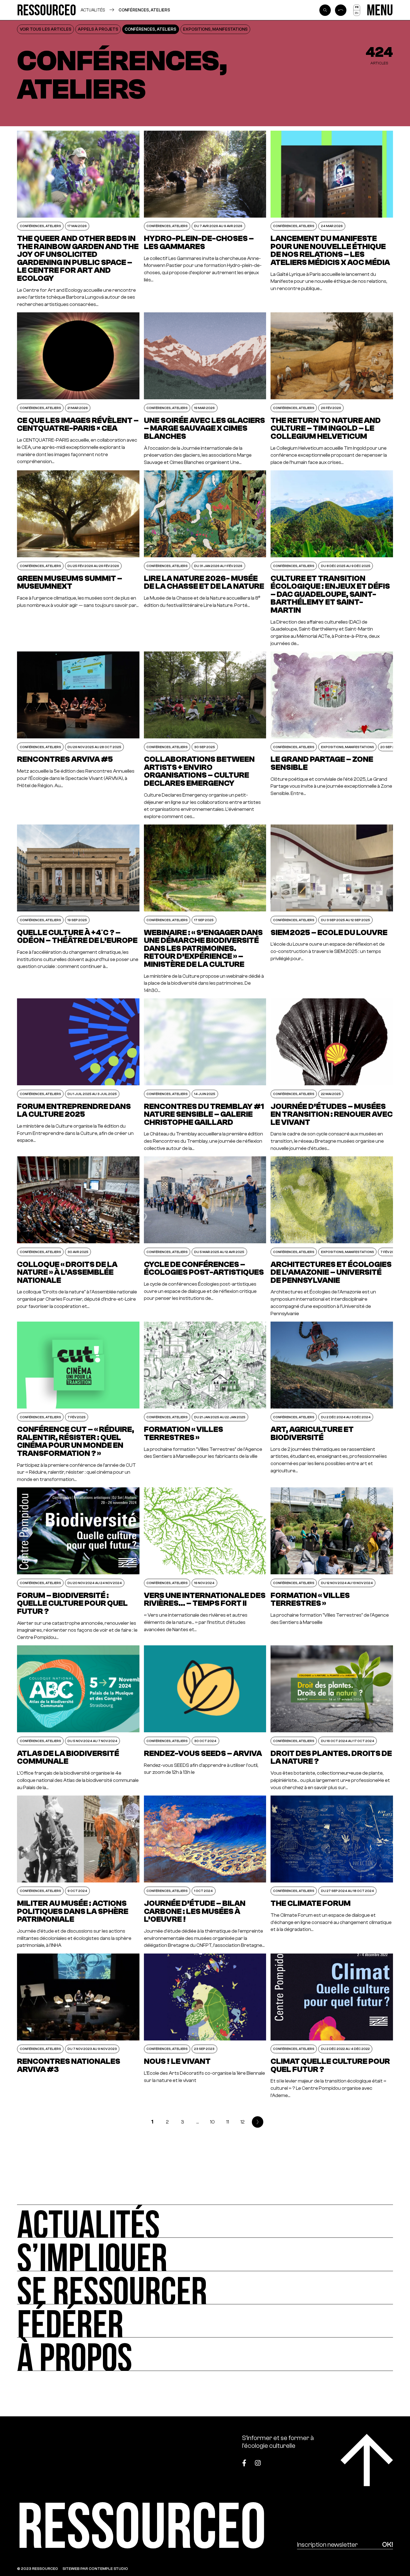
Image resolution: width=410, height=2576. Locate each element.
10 (212, 2122)
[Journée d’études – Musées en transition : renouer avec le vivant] (332, 1075)
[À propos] (205, 2354)
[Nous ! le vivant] (205, 2026)
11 (228, 2122)
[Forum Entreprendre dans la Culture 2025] (78, 1075)
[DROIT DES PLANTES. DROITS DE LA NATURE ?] (332, 1718)
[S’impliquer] (205, 2254)
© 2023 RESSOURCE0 (38, 2568)
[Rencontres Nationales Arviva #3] (78, 2026)
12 (243, 2122)
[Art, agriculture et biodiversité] (332, 1402)
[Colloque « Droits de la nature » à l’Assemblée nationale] (78, 1237)
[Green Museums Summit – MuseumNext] (78, 559)
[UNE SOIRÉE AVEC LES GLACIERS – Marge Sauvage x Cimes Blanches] (205, 389)
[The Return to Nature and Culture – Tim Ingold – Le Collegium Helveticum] (332, 389)
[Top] (367, 2460)
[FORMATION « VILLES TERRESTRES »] (205, 1402)
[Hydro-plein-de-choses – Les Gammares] (205, 219)
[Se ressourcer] (205, 2288)
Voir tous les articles (46, 29)
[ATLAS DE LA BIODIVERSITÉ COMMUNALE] (78, 1718)
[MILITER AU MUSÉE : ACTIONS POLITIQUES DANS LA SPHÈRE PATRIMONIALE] (78, 1872)
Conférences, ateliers (144, 10)
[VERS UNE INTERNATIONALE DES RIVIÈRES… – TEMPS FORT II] (205, 1564)
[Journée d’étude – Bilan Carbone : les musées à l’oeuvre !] (205, 1872)
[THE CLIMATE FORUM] (332, 1872)
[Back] (341, 10)
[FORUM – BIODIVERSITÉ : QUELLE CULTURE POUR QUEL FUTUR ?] (78, 1564)
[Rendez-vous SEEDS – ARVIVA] (205, 1718)
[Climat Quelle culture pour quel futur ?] (332, 2026)
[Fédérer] (205, 2321)
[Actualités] (205, 2221)
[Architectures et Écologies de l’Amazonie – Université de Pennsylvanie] (332, 1237)
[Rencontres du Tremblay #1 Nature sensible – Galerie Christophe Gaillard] (205, 1075)
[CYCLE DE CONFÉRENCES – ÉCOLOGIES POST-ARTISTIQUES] (205, 1237)
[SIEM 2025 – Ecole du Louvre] (332, 909)
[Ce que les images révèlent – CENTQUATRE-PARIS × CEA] (78, 389)
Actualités (93, 10)
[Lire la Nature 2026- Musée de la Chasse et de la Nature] (205, 559)
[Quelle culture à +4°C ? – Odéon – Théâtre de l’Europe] (78, 909)
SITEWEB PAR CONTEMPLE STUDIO (95, 2568)
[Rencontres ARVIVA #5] (78, 736)
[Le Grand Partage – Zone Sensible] (332, 736)
